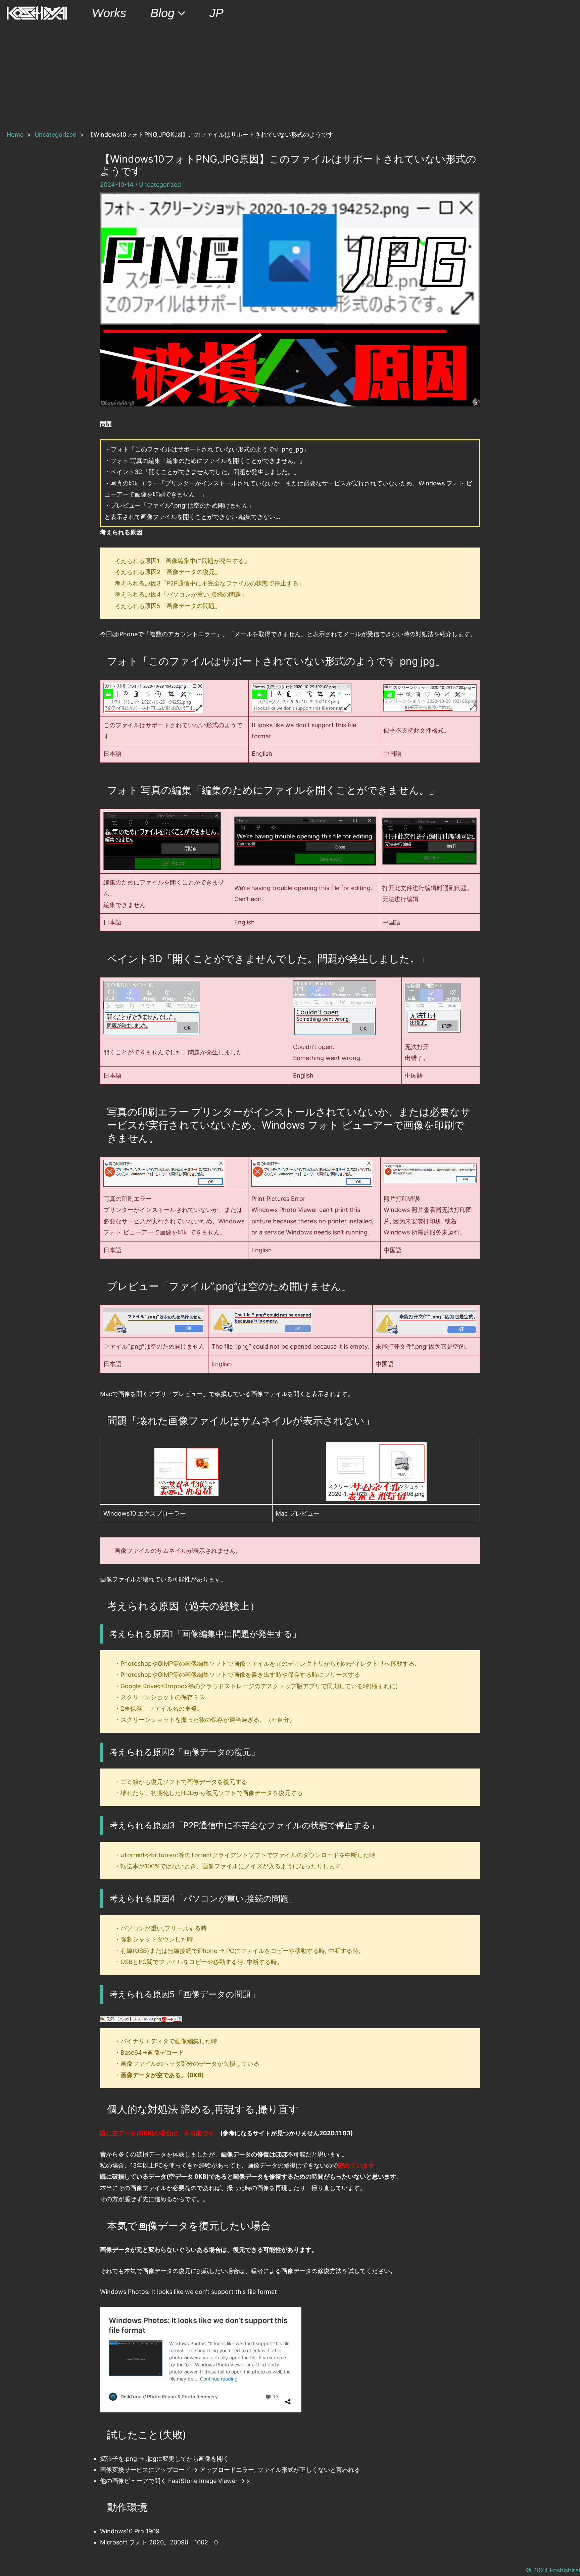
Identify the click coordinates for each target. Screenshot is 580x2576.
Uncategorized (160, 185)
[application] (180, 13)
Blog (162, 13)
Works (109, 13)
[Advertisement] (290, 77)
